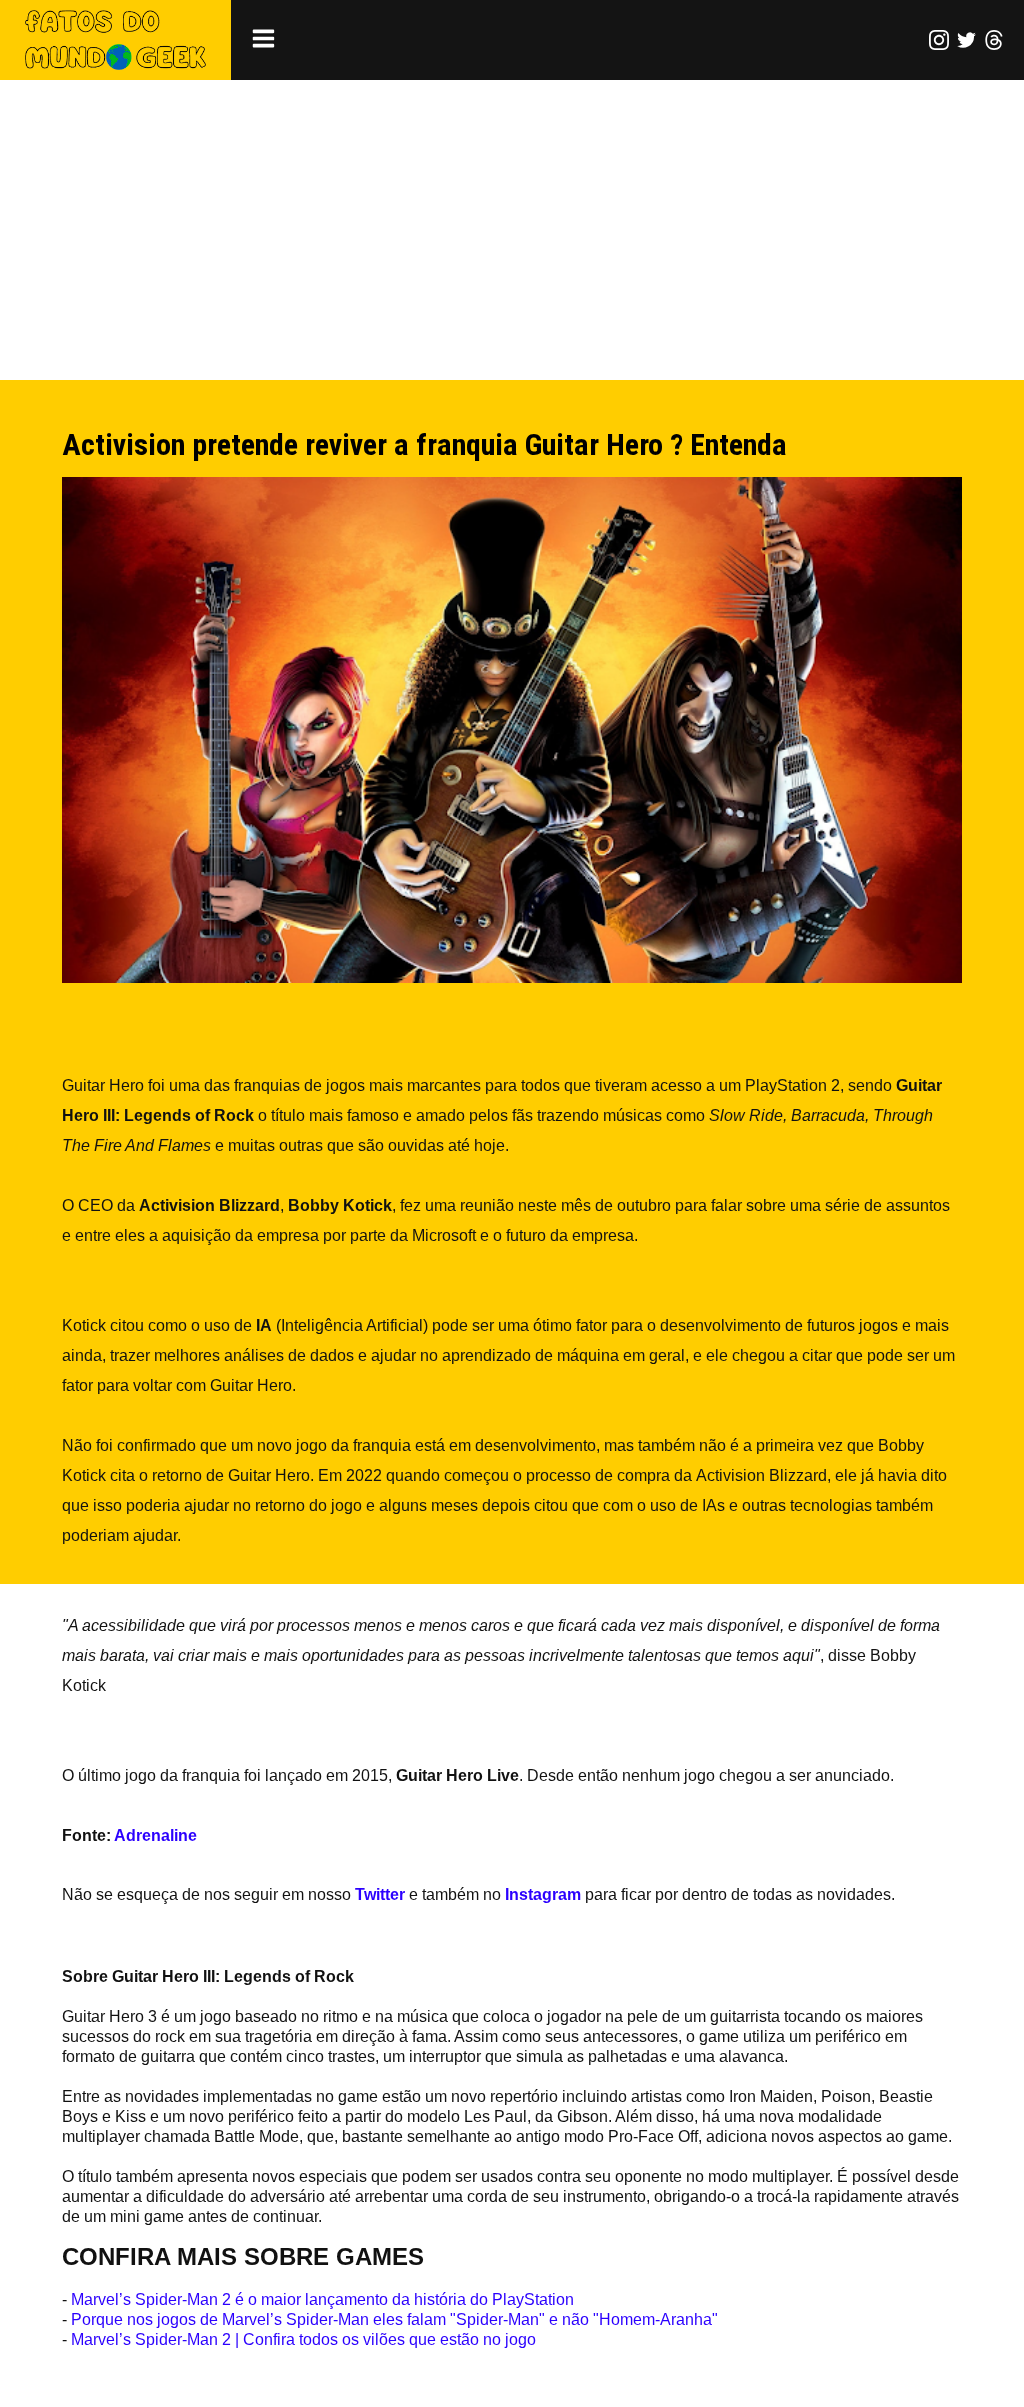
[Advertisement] (512, 230)
